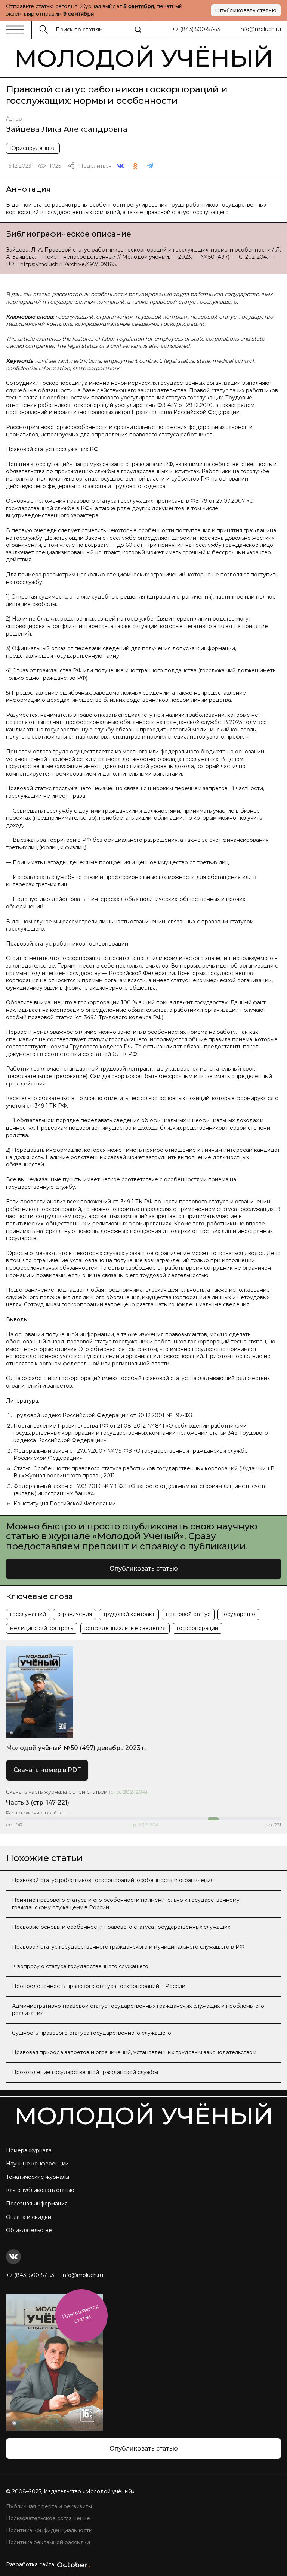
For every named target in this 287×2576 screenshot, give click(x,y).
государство (238, 1614)
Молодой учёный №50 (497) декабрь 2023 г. (76, 1748)
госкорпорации (197, 1628)
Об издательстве (29, 2230)
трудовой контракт (129, 1614)
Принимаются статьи (80, 2314)
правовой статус (188, 1614)
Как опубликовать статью (40, 2190)
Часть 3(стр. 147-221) (38, 1802)
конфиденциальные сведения (125, 1628)
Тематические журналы (38, 2177)
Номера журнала (29, 2150)
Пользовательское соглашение (48, 2518)
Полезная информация (37, 2204)
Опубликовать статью (246, 10)
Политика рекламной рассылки (48, 2542)
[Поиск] (138, 30)
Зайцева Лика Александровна (67, 129)
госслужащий (28, 1614)
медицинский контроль (42, 1628)
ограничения (75, 1614)
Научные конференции (37, 2164)
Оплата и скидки (29, 2217)
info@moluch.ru (260, 29)
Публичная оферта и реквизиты (49, 2506)
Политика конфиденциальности (49, 2530)
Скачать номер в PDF (47, 1770)
